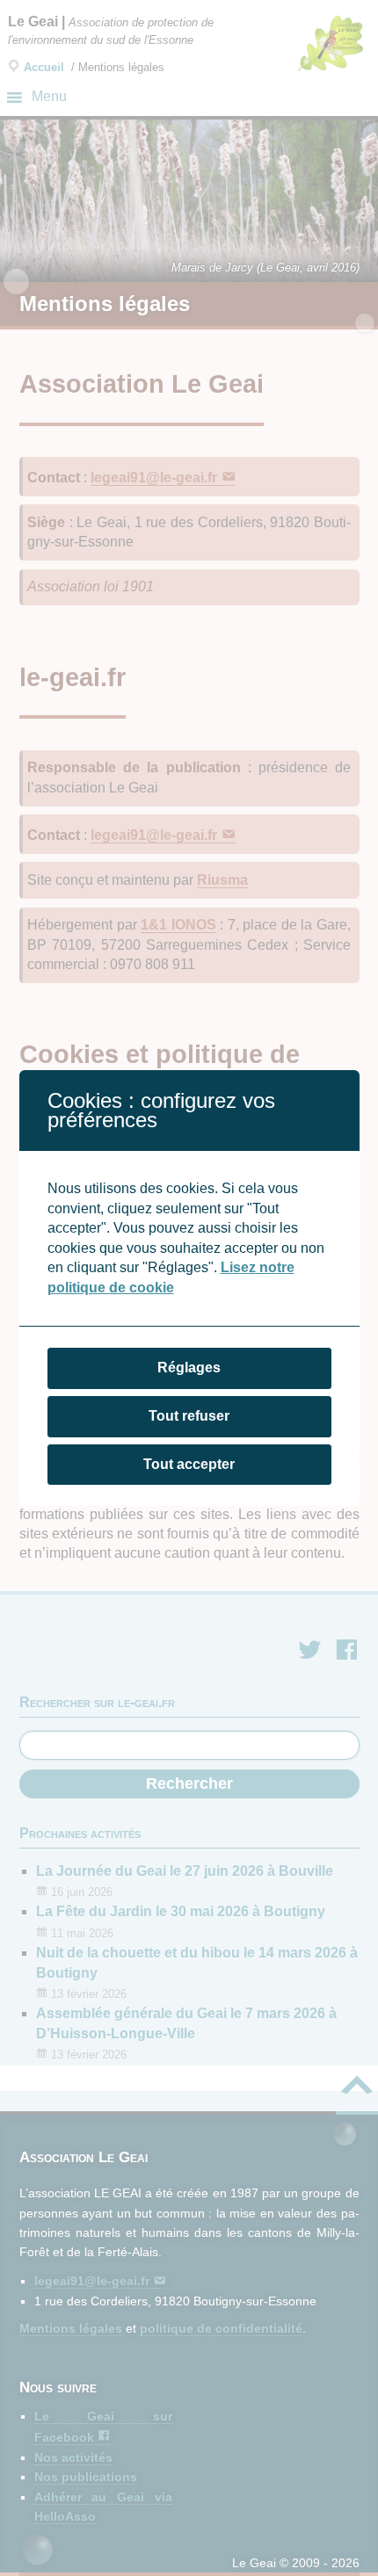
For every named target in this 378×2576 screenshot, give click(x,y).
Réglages (189, 1368)
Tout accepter (189, 1464)
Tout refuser (189, 1416)
